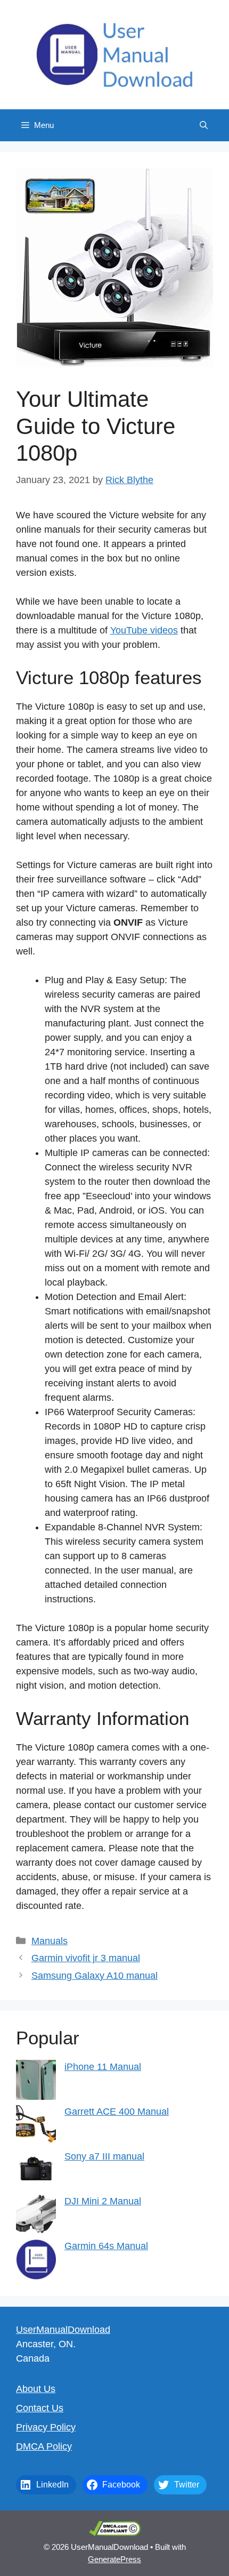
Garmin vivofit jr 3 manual (86, 1958)
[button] (204, 125)
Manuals (50, 1941)
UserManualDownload (63, 2330)
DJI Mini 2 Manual (103, 2201)
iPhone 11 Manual (103, 2067)
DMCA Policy (44, 2446)
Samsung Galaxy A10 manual (95, 1976)
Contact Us (40, 2408)
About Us (36, 2389)
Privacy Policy (46, 2427)
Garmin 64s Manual (106, 2246)
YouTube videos (144, 630)
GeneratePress (114, 2559)
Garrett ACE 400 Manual (117, 2112)
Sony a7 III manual (104, 2156)
